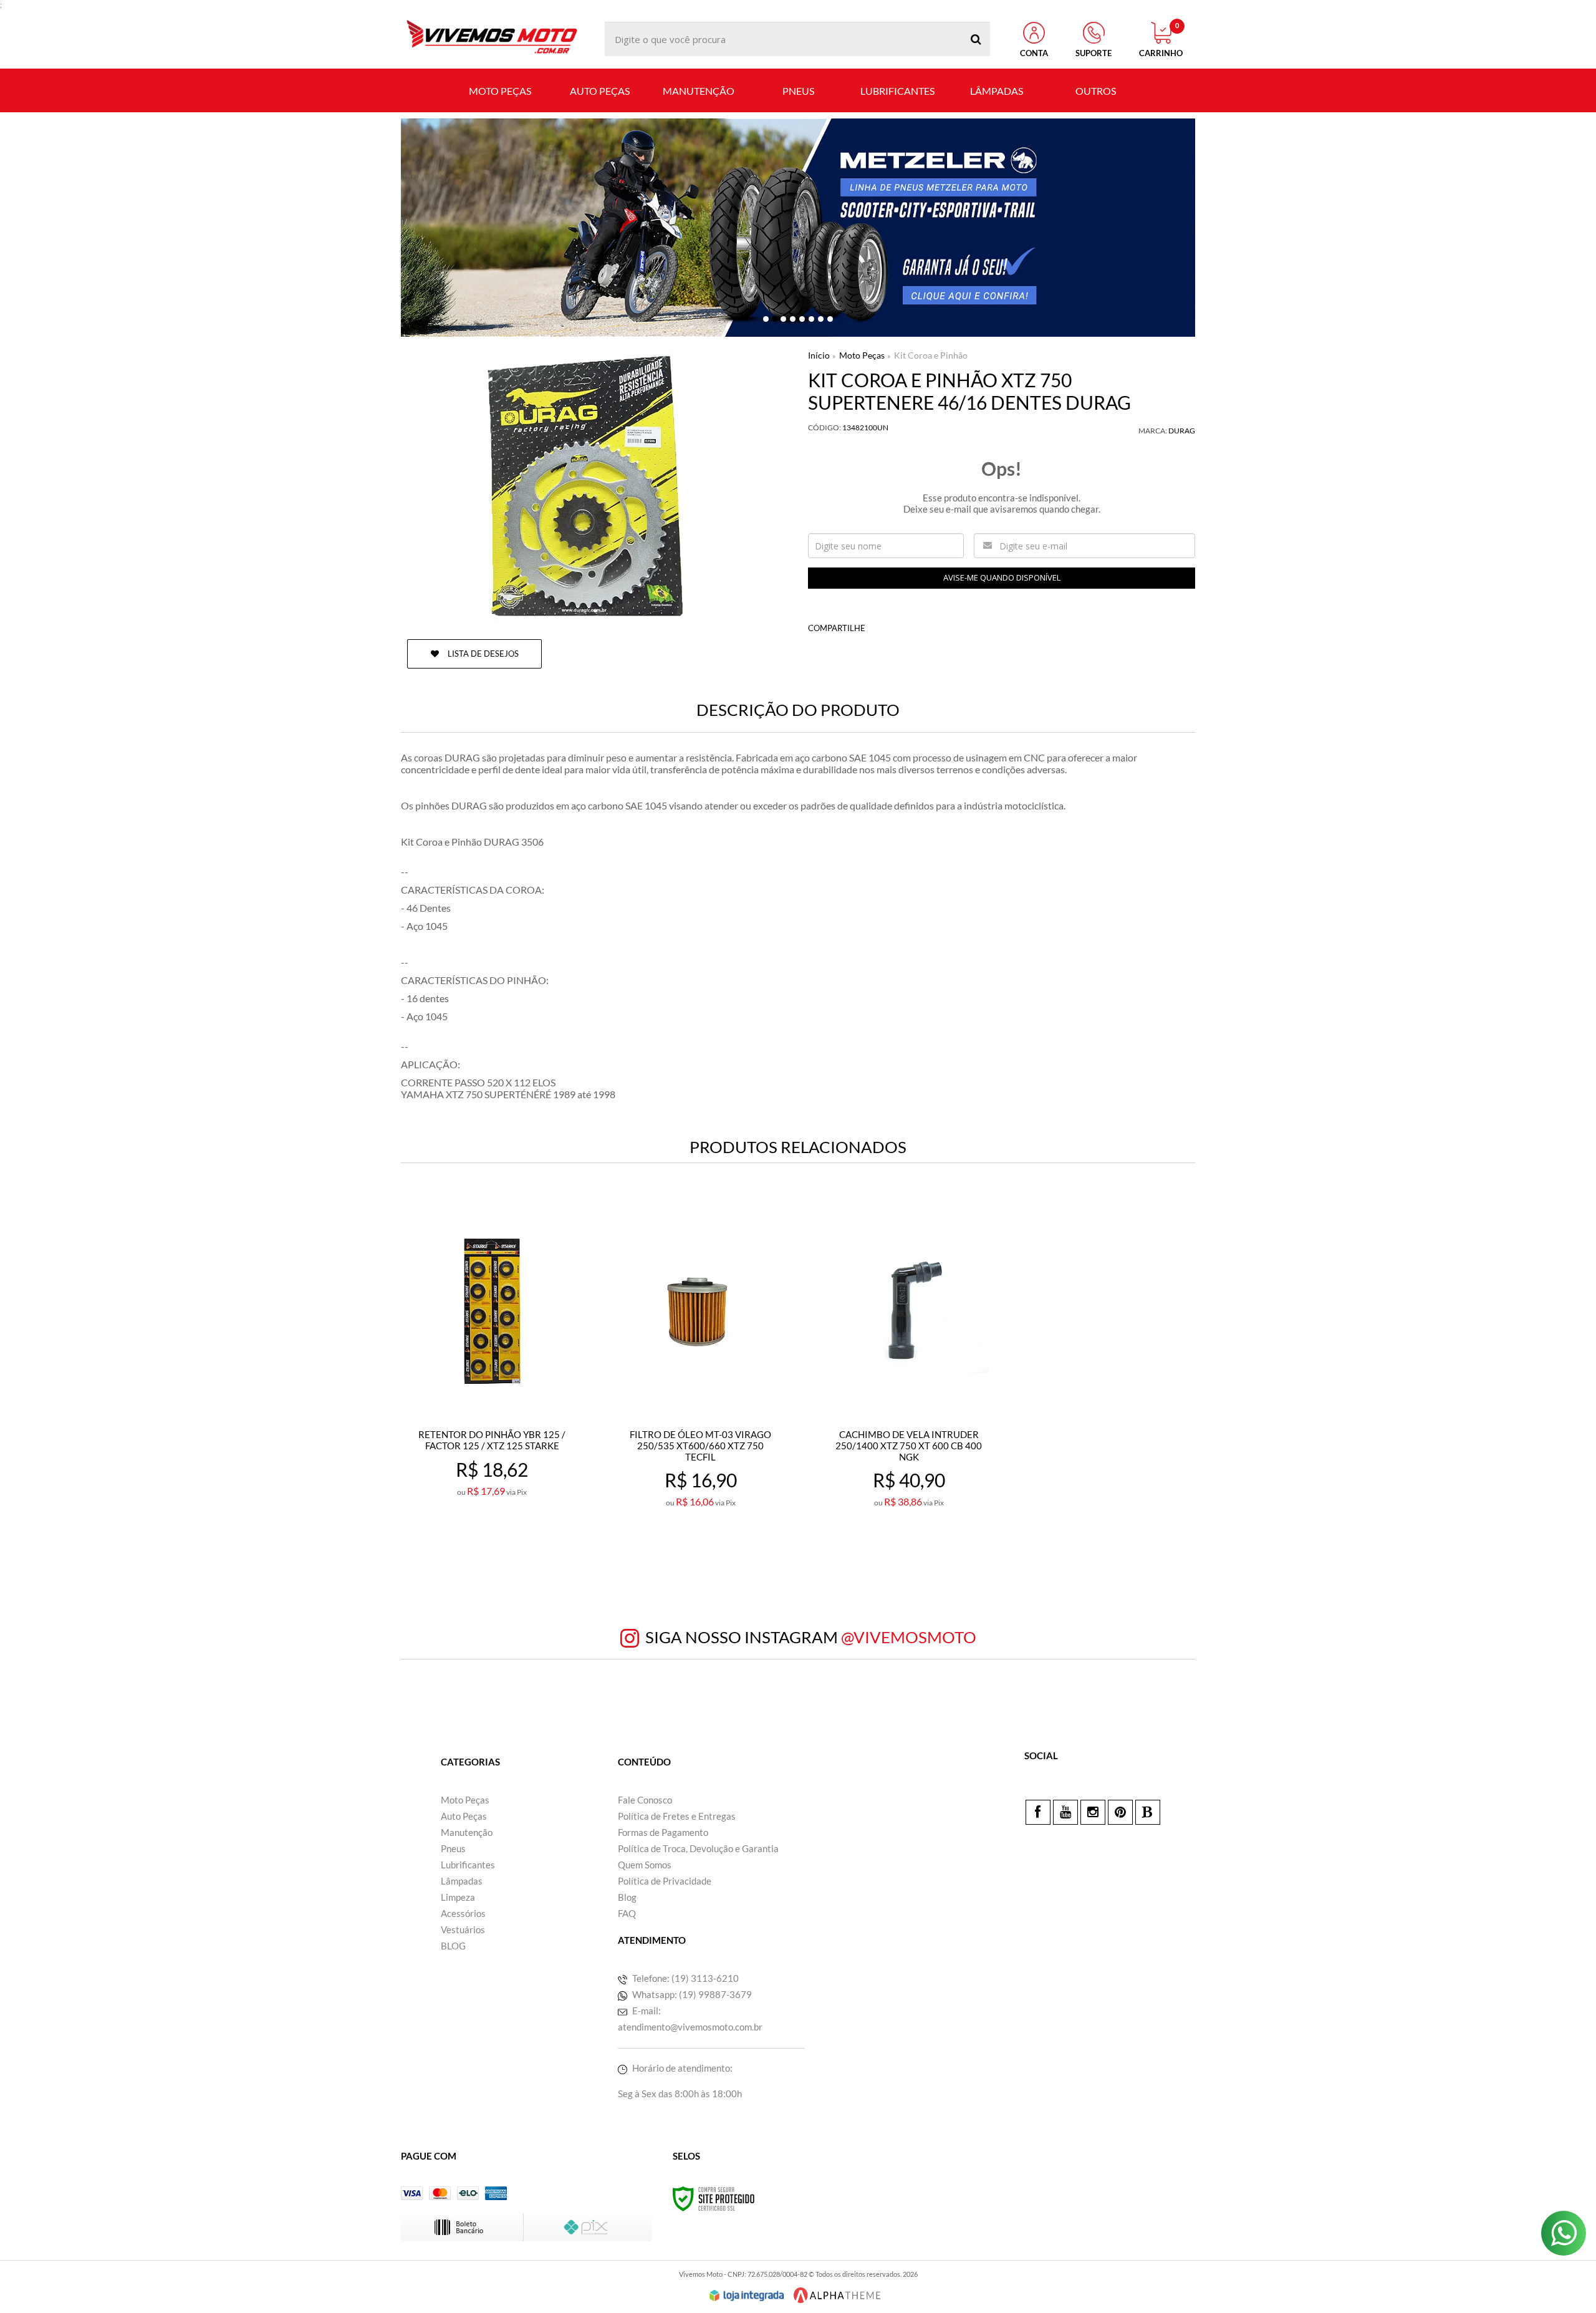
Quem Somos (645, 1865)
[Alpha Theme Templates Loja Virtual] (837, 2295)
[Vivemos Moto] (492, 39)
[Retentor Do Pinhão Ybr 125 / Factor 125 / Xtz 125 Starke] (492, 1381)
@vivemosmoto (909, 1637)
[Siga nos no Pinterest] (1120, 1812)
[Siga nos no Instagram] (1093, 1812)
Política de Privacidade (665, 1881)
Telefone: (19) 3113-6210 (685, 1978)
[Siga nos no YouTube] (1065, 1812)
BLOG (453, 1946)
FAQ (627, 1913)
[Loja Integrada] (747, 2296)
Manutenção (467, 1832)
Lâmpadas (462, 1881)
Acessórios (463, 1913)
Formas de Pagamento (663, 1832)
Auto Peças (464, 1816)
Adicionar (519, 1546)
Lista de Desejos (482, 654)
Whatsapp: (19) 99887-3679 (691, 1994)
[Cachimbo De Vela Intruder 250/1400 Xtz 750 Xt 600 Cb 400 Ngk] (909, 1381)
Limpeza (458, 1897)
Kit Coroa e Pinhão (931, 355)
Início (819, 355)
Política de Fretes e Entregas (677, 1816)
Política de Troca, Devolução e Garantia (698, 1848)
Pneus (453, 1848)
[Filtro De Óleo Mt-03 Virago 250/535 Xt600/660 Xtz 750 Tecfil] (700, 1381)
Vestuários (463, 1929)
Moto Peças (862, 355)
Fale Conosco (645, 1800)
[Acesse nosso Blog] (1148, 1812)
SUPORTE (1094, 53)
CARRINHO (1161, 40)
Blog (627, 1897)
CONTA (1034, 53)
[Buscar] (976, 39)
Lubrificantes (468, 1865)
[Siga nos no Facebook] (1038, 1812)
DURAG (1182, 431)
